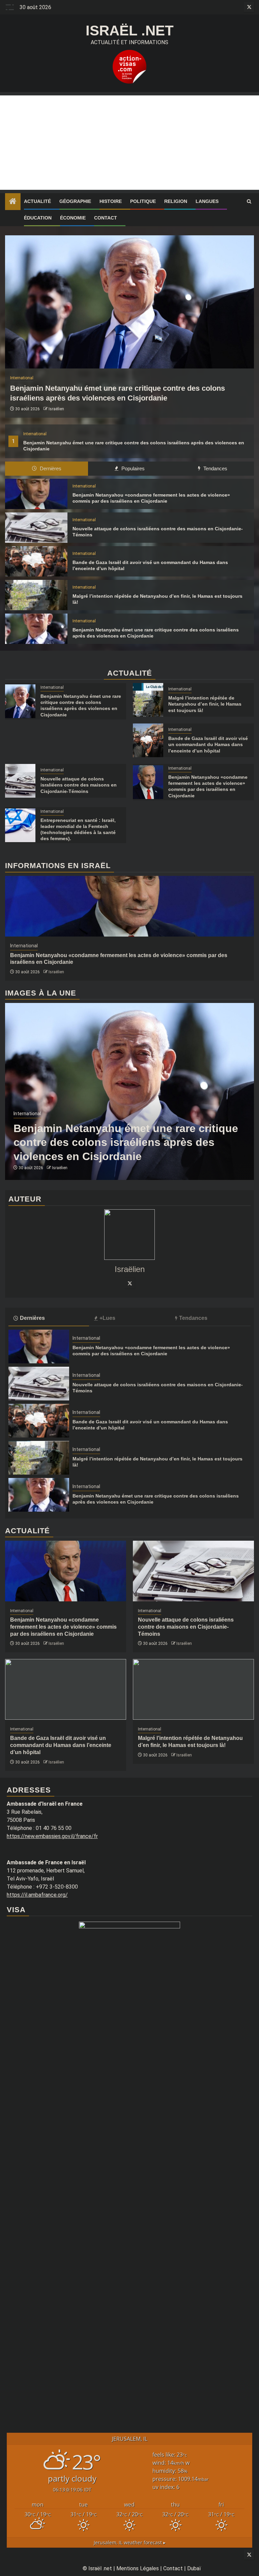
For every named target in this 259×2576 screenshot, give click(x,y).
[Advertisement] (129, 143)
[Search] (249, 202)
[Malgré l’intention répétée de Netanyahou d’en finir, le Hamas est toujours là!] (36, 595)
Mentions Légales (138, 2568)
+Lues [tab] (107, 1318)
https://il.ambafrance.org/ (37, 1895)
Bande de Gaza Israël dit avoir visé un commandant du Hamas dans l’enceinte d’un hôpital (208, 744)
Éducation (38, 218)
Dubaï (194, 2568)
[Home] (13, 202)
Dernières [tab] (50, 468)
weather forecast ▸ (130, 2542)
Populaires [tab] (132, 468)
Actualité (37, 201)
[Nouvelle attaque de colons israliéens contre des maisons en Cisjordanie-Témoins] (36, 528)
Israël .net (130, 31)
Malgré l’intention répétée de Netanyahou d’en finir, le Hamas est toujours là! (205, 704)
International (35, 434)
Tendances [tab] (215, 468)
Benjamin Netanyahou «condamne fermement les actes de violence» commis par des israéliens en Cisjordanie (63, 1627)
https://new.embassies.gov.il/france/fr (52, 1836)
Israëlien (56, 409)
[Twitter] (129, 1283)
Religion (176, 201)
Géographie (75, 201)
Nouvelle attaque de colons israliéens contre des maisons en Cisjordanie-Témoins (79, 785)
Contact (106, 218)
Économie (73, 218)
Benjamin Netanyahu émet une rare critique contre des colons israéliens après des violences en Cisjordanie (126, 1142)
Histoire (111, 201)
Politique (143, 201)
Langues (207, 201)
